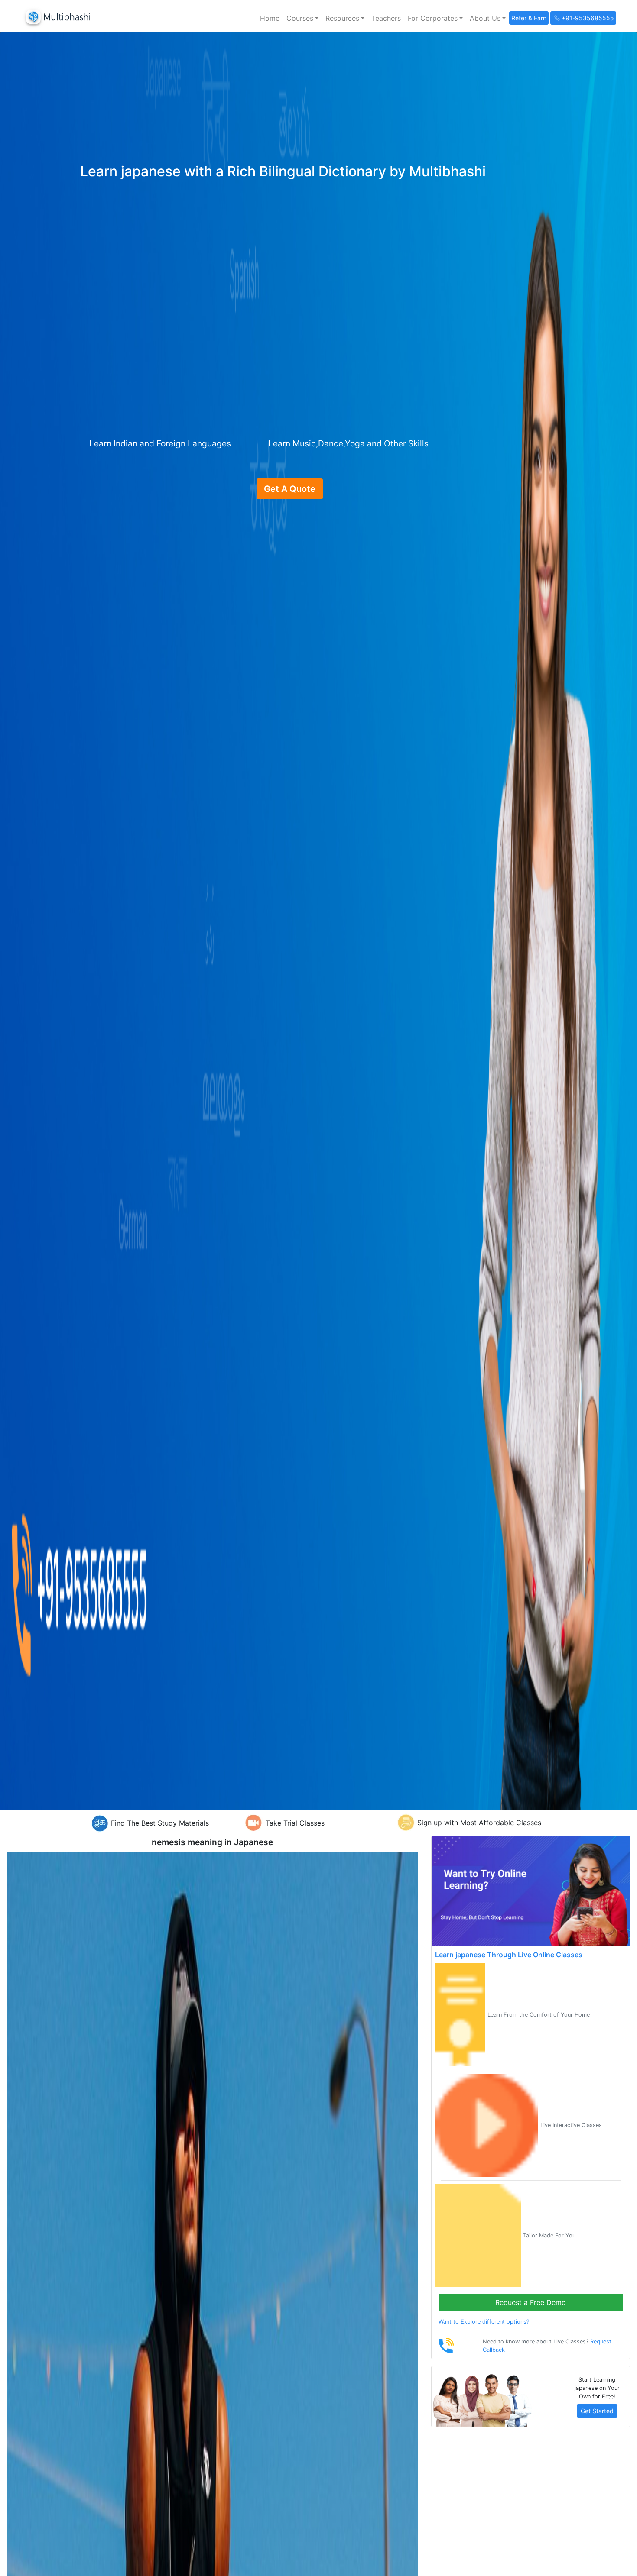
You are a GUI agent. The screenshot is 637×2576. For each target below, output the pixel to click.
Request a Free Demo (531, 2302)
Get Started (597, 2411)
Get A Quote (290, 489)
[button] (302, 18)
